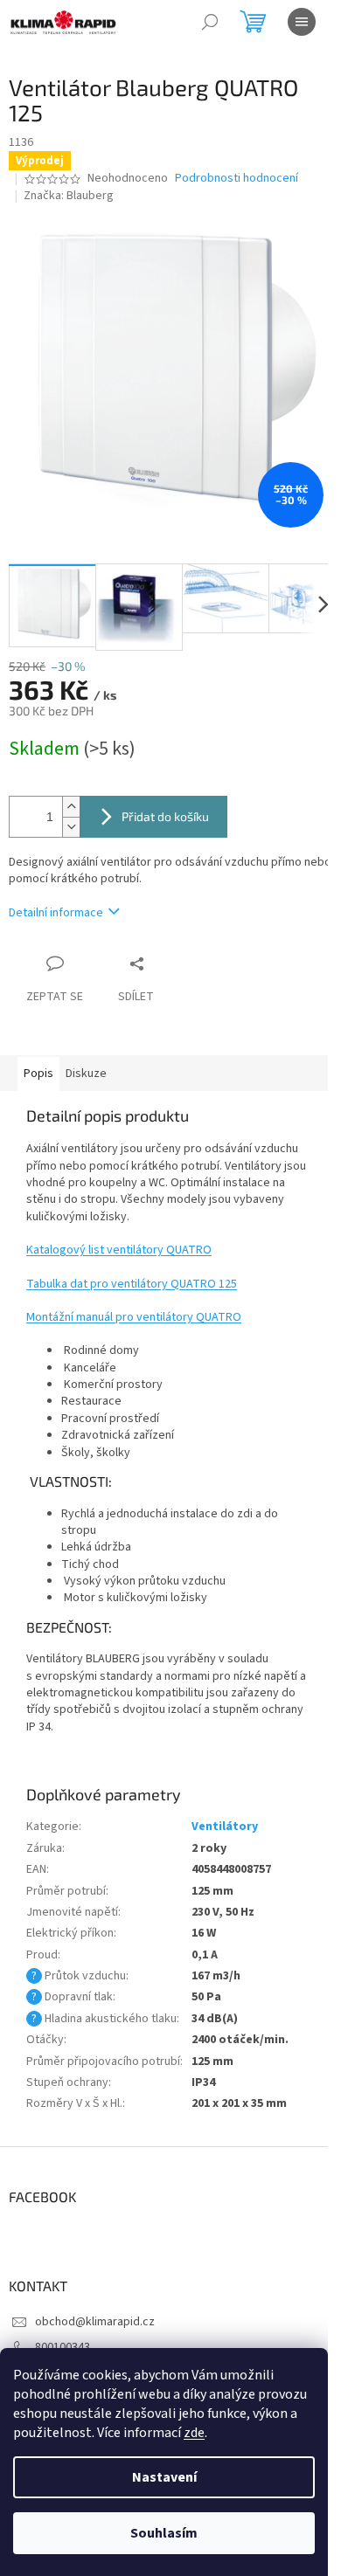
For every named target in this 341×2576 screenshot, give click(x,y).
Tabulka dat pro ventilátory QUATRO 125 (132, 1284)
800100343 (63, 2347)
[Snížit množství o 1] (71, 827)
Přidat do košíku (165, 816)
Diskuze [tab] (86, 1074)
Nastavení (164, 2477)
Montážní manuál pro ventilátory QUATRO (134, 1317)
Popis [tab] (38, 1074)
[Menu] (302, 22)
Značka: (69, 196)
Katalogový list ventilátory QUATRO (119, 1250)
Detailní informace (56, 913)
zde (194, 2433)
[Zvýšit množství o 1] (71, 807)
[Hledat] (210, 22)
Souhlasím (164, 2533)
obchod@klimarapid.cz (95, 2322)
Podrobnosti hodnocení (237, 179)
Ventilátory (225, 1827)
